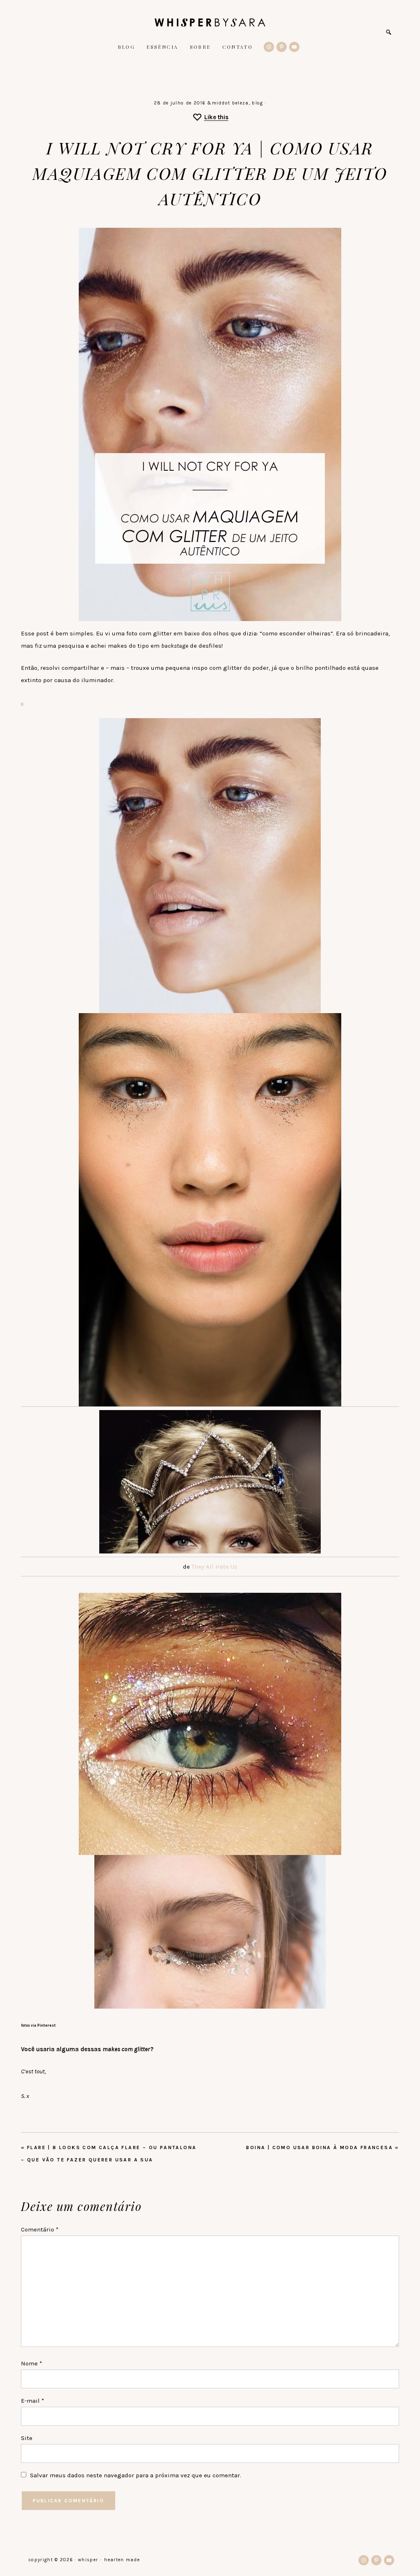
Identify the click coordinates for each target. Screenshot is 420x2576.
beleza (241, 103)
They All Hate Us (215, 1567)
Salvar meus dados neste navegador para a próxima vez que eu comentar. (136, 2475)
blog (257, 103)
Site (27, 2438)
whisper (210, 23)
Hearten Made (122, 2560)
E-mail (33, 2401)
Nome (32, 2363)
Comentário (40, 2229)
